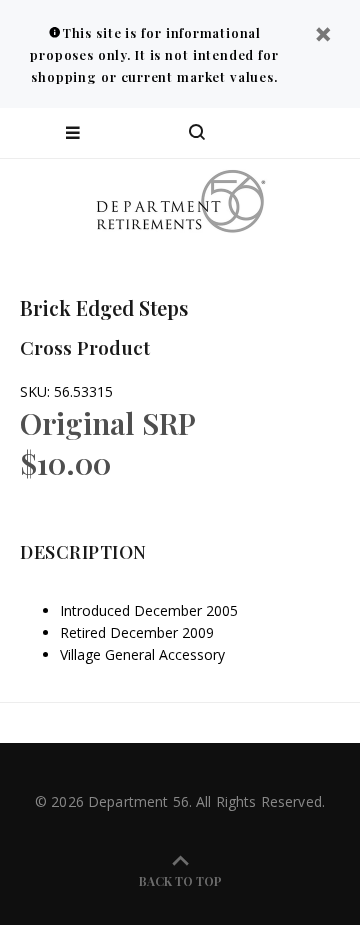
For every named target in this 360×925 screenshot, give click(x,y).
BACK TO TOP (180, 881)
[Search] (197, 133)
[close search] (327, 133)
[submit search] (264, 133)
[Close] (323, 36)
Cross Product (85, 347)
